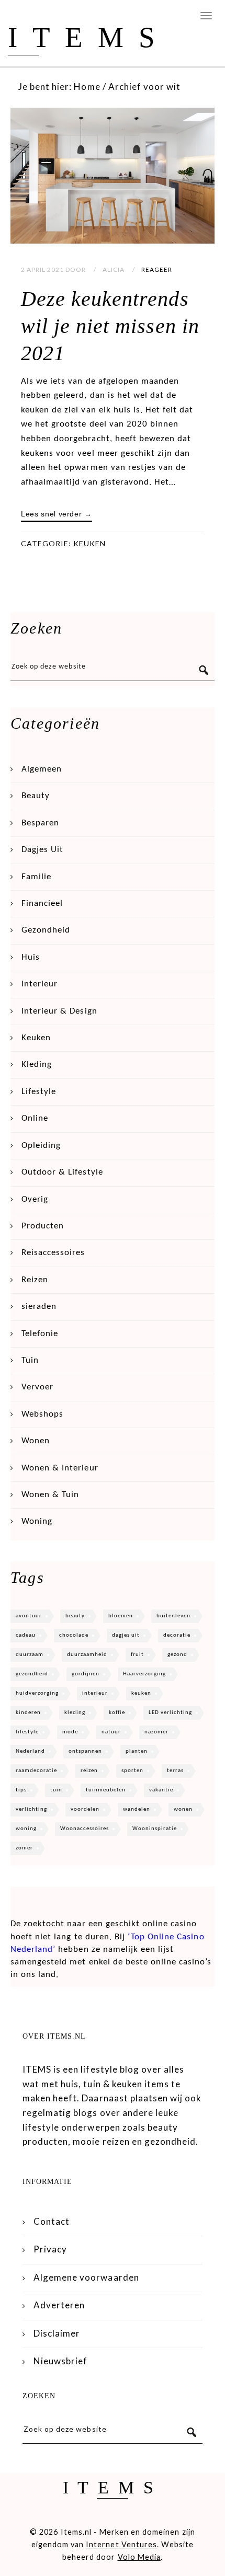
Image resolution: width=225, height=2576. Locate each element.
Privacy (50, 2249)
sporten (132, 1771)
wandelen (137, 1809)
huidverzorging (37, 1693)
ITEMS (89, 37)
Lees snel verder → (57, 514)
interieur (95, 1693)
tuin (56, 1790)
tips (21, 1790)
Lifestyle (39, 1092)
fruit (137, 1655)
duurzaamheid (87, 1655)
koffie (117, 1713)
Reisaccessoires (53, 1253)
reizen (89, 1771)
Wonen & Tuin (50, 1495)
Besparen (40, 823)
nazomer (156, 1732)
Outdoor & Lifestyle (62, 1172)
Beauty (36, 796)
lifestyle (27, 1732)
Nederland (30, 1751)
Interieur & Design (59, 1011)
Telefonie (40, 1334)
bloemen (121, 1616)
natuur (111, 1732)
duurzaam (30, 1655)
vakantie (161, 1790)
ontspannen (85, 1751)
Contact (52, 2221)
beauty (75, 1616)
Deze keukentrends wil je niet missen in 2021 (110, 326)
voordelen (85, 1809)
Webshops (42, 1414)
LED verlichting (170, 1713)
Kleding (37, 1065)
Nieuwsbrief (60, 2361)
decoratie (177, 1635)
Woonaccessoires (85, 1829)
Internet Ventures (121, 2544)
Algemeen (42, 769)
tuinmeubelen (106, 1790)
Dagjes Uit (42, 850)
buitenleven (173, 1616)
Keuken (89, 543)
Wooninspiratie (155, 1829)
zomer (24, 1848)
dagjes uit (126, 1635)
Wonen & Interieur (60, 1468)
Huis (31, 957)
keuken (141, 1693)
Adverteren (59, 2305)
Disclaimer (57, 2333)
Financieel (42, 904)
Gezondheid (46, 930)
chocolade (74, 1635)
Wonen (36, 1441)
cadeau (26, 1635)
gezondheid (32, 1674)
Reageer (157, 269)
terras (175, 1771)
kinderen (28, 1713)
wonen (183, 1809)
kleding (75, 1713)
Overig (35, 1199)
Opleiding (41, 1146)
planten (137, 1751)
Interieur (40, 984)
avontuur (29, 1616)
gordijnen (86, 1674)
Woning (37, 1521)
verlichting (31, 1809)
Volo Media (139, 2557)
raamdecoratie (36, 1771)
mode (70, 1732)
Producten (43, 1226)
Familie (36, 877)
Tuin (30, 1360)
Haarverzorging (144, 1674)
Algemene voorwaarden (86, 2277)
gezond (177, 1655)
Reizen (35, 1280)
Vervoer (37, 1387)
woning (26, 1829)
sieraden (39, 1307)
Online (35, 1118)
